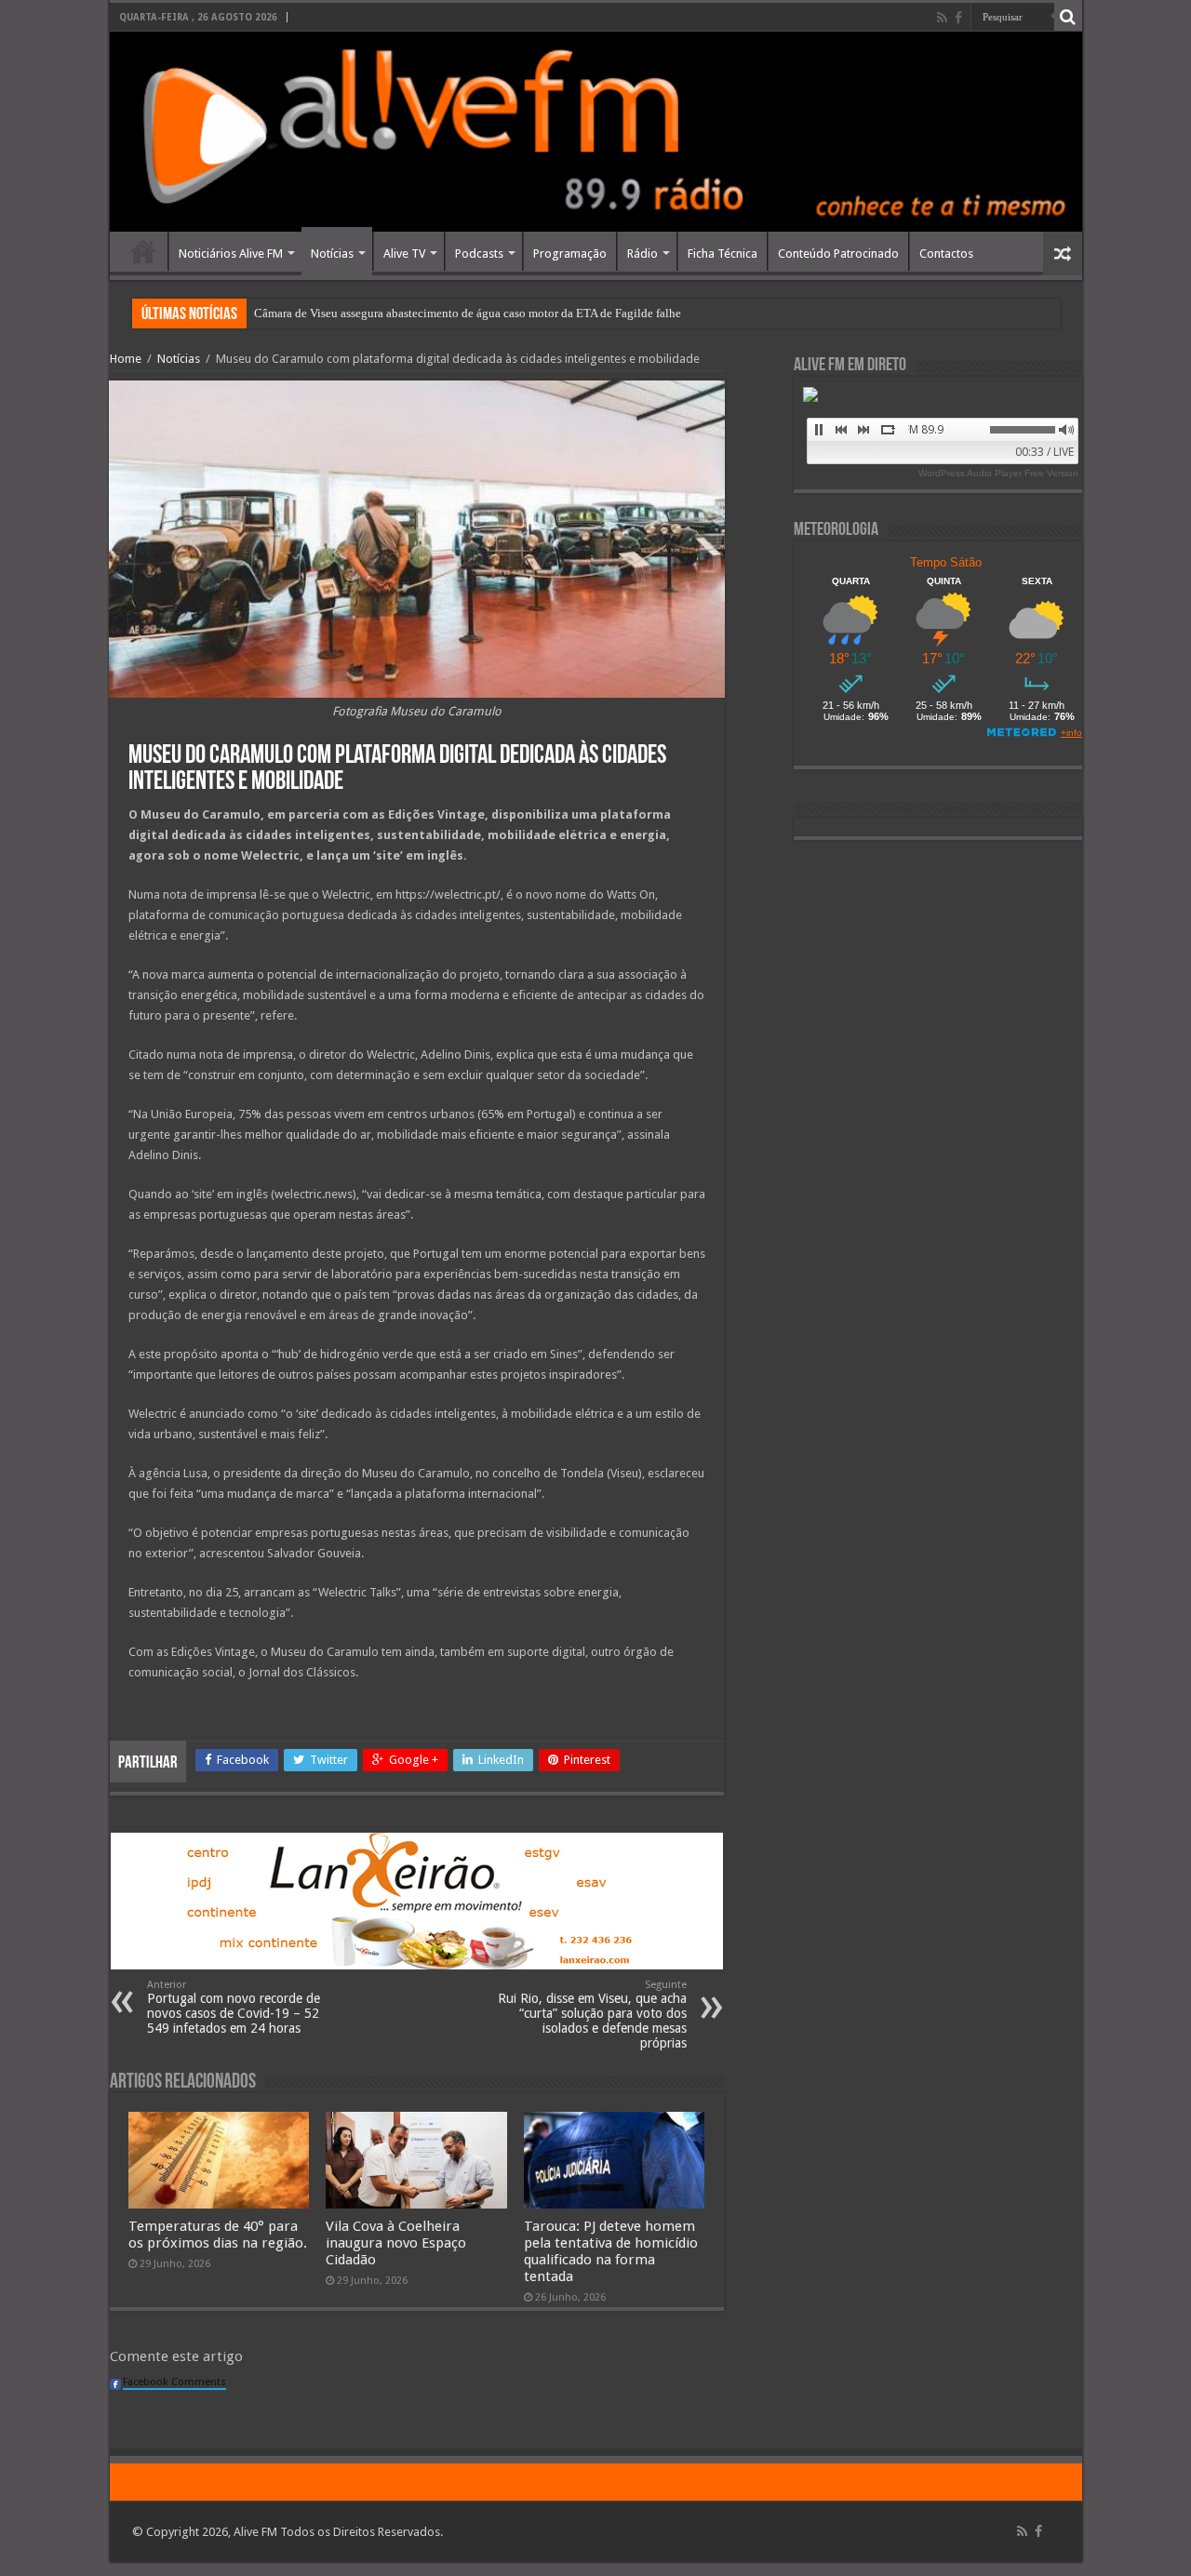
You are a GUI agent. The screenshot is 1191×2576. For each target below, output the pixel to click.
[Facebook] (958, 18)
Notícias (332, 254)
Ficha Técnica (723, 254)
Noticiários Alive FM (231, 254)
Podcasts (479, 254)
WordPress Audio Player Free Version (998, 473)
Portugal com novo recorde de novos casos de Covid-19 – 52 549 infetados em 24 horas (234, 2007)
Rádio (642, 254)
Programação (570, 254)
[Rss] (942, 18)
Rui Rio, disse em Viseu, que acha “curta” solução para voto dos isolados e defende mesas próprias (592, 2015)
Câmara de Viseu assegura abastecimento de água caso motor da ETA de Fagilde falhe (468, 313)
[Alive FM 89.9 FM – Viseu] (596, 132)
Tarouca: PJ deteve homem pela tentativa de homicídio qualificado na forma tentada (611, 2251)
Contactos (946, 254)
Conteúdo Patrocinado (838, 254)
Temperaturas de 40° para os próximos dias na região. (218, 2235)
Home (143, 251)
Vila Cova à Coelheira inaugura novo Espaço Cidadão (396, 2243)
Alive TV (404, 254)
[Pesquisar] (1068, 17)
